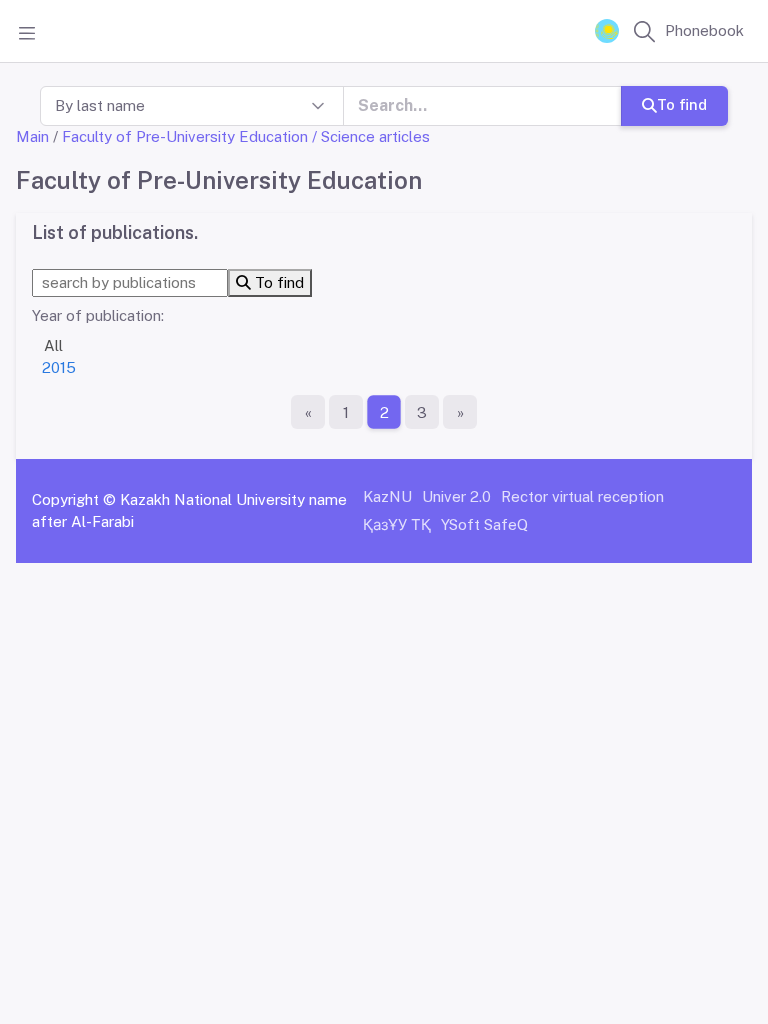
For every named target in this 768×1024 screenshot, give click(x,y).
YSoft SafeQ (484, 524)
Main (32, 136)
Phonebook (704, 30)
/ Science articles (371, 136)
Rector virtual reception (582, 496)
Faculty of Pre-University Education (185, 136)
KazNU (387, 496)
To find (682, 104)
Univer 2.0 (456, 496)
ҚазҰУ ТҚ (397, 524)
